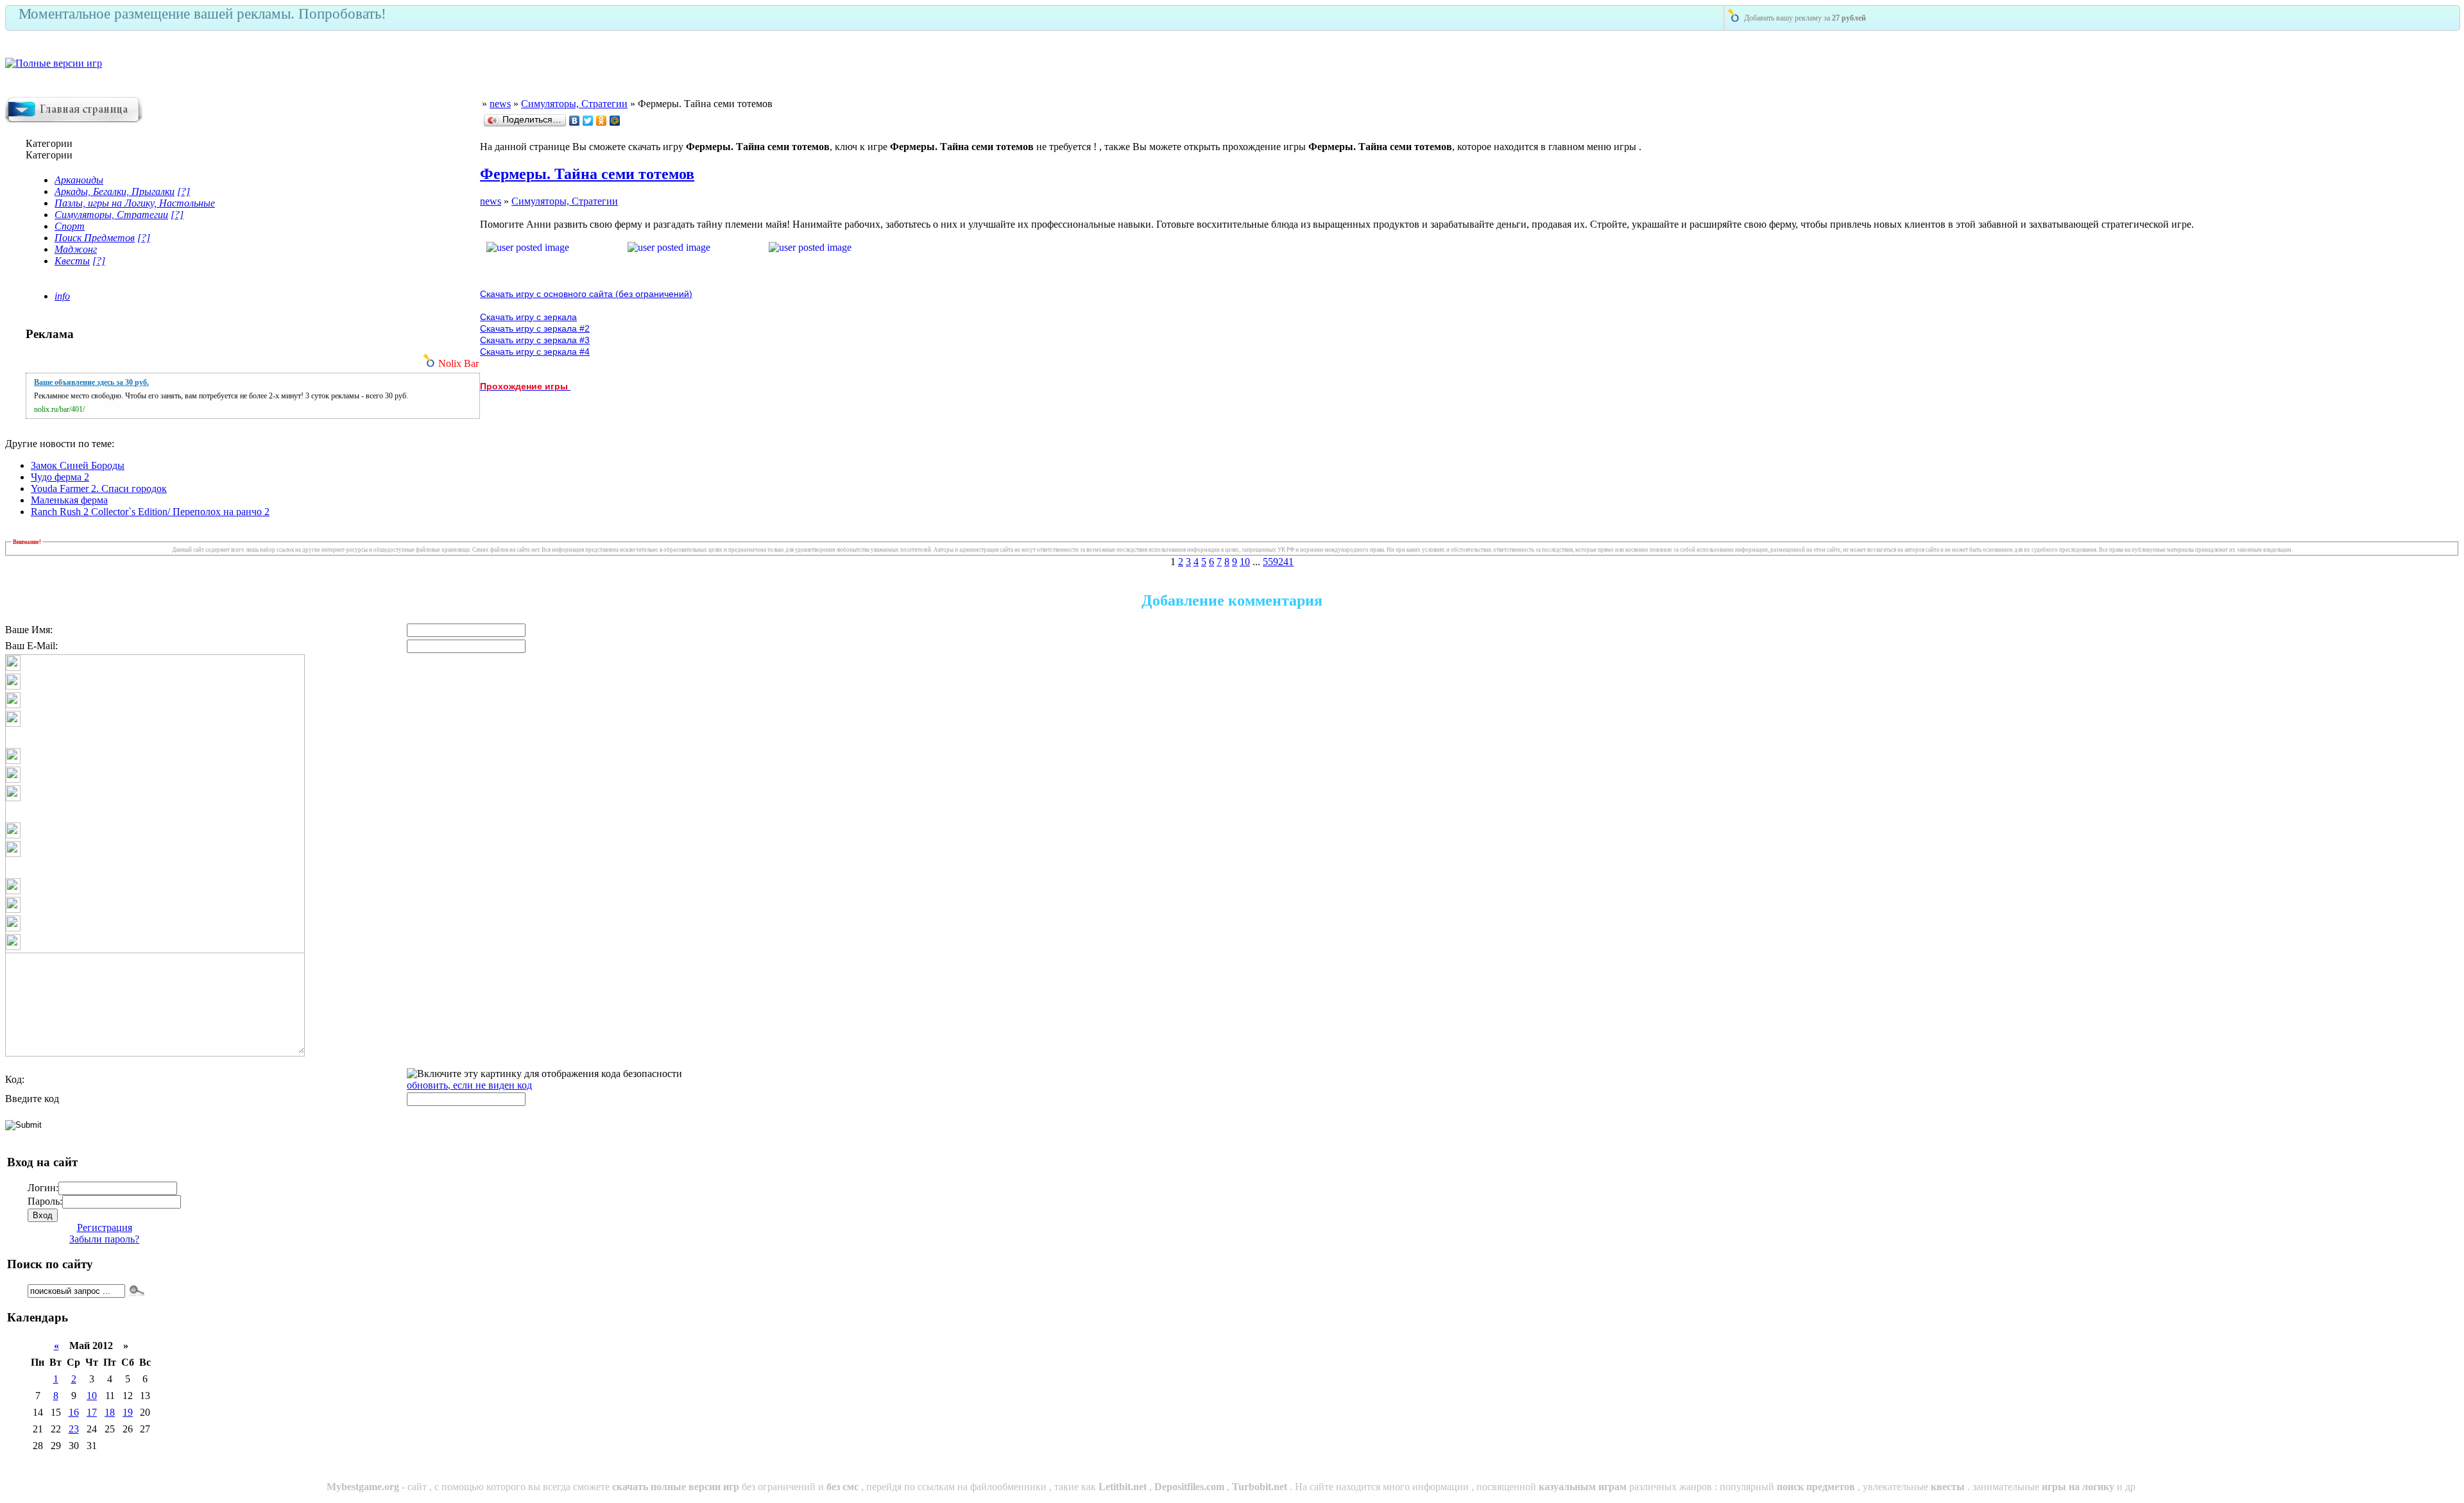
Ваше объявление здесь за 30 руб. (91, 382)
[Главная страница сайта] (74, 120)
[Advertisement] (2309, 68)
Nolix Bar (458, 363)
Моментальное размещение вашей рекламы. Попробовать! (202, 14)
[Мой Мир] (615, 121)
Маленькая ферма (69, 500)
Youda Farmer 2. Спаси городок (99, 488)
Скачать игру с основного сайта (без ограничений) (586, 294)
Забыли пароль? (104, 1239)
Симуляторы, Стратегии (574, 104)
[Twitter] (588, 121)
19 (128, 1412)
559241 (1278, 562)
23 (74, 1429)
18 (110, 1412)
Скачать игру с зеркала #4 (535, 352)
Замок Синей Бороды (78, 465)
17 (92, 1412)
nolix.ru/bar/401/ (59, 409)
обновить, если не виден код (469, 1085)
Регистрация (105, 1227)
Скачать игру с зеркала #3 (535, 340)
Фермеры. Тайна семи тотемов (587, 174)
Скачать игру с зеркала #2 (535, 328)
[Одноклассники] (602, 121)
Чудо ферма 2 (60, 477)
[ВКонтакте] (575, 121)
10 (1245, 562)
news (500, 104)
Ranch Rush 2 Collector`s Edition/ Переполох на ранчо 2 (150, 512)
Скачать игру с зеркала (528, 317)
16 (74, 1412)
